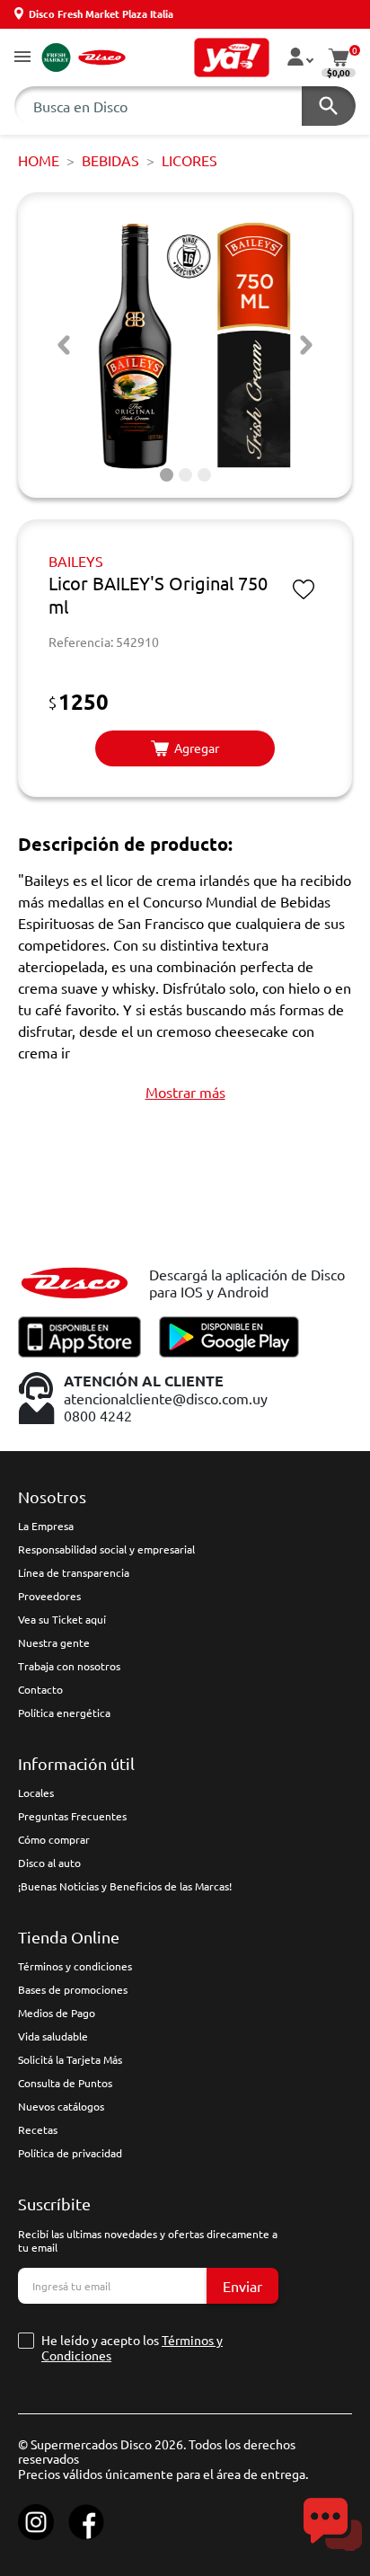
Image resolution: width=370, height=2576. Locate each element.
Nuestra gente (54, 1642)
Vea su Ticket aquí (62, 1619)
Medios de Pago (57, 2013)
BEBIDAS (110, 160)
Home (39, 160)
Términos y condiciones (75, 1966)
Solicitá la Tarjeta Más (70, 2059)
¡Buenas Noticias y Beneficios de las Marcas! (125, 1886)
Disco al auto (49, 1863)
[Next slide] (306, 345)
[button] (22, 58)
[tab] (167, 475)
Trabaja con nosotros (69, 1666)
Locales (36, 1793)
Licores (189, 160)
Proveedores (49, 1596)
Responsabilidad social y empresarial (106, 1549)
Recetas (38, 2129)
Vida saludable (53, 2036)
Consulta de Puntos (65, 2083)
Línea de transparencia (74, 1572)
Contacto (40, 1689)
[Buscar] (329, 106)
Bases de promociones (73, 1989)
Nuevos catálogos (61, 2106)
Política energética (64, 1713)
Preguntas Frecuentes (72, 1816)
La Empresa (46, 1526)
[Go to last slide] (64, 345)
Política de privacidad (70, 2153)
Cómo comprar (54, 1839)
